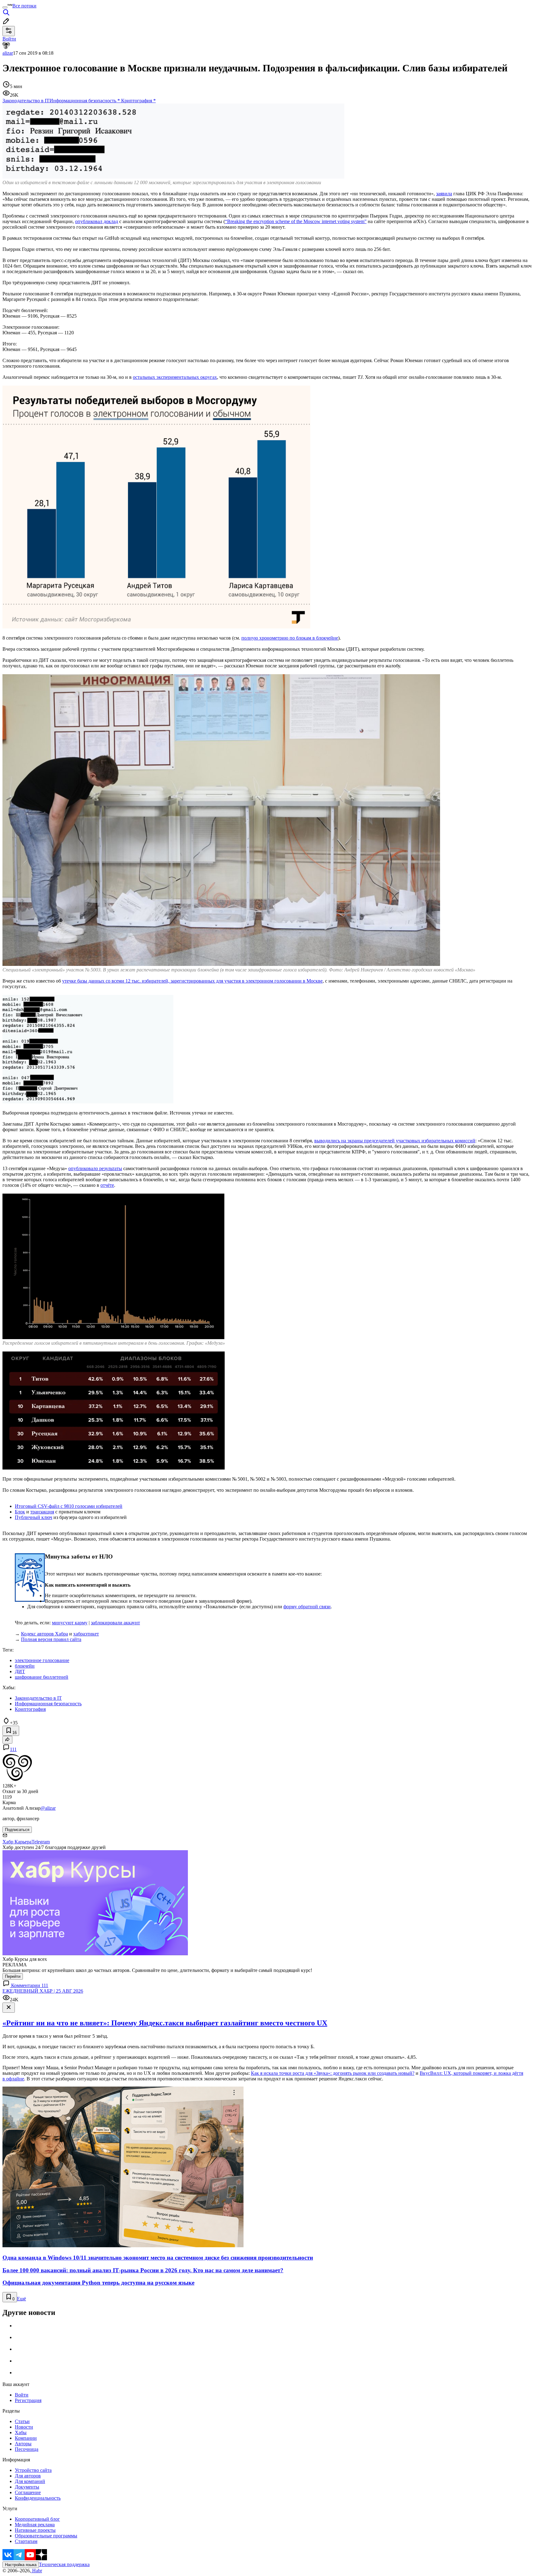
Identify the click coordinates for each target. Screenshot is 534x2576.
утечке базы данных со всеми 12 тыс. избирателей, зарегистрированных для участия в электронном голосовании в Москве (192, 981)
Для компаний (30, 2481)
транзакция (42, 1512)
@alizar (48, 1808)
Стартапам (26, 2541)
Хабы (21, 2432)
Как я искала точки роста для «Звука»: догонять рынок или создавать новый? (333, 2073)
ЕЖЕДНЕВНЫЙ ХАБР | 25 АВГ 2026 (43, 1991)
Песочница (27, 2449)
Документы (27, 2487)
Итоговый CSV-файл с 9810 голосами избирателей (69, 1506)
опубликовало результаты (95, 1168)
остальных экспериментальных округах (175, 377)
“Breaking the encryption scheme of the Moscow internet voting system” (296, 221)
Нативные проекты (35, 2530)
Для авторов (28, 2476)
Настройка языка (21, 2565)
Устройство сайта (33, 2470)
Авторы (23, 2444)
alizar (8, 53)
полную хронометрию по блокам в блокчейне (290, 638)
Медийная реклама (35, 2525)
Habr (36, 2571)
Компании (26, 2438)
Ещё (21, 2299)
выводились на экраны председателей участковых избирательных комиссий (395, 1141)
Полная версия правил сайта (51, 1639)
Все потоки (24, 6)
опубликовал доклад (97, 221)
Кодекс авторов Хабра (44, 1634)
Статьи (22, 2421)
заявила (444, 194)
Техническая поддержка (64, 2564)
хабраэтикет (86, 1634)
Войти (22, 2395)
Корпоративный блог (37, 2519)
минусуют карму (70, 1623)
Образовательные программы (46, 2536)
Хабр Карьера (17, 1842)
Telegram (41, 1842)
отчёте (107, 1185)
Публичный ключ (34, 1517)
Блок (20, 1512)
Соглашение (28, 2492)
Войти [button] (9, 39)
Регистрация (28, 2400)
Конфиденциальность (38, 2498)
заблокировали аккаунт (115, 1623)
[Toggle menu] (5, 7)
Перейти (13, 1976)
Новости (24, 2427)
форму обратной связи (307, 1607)
